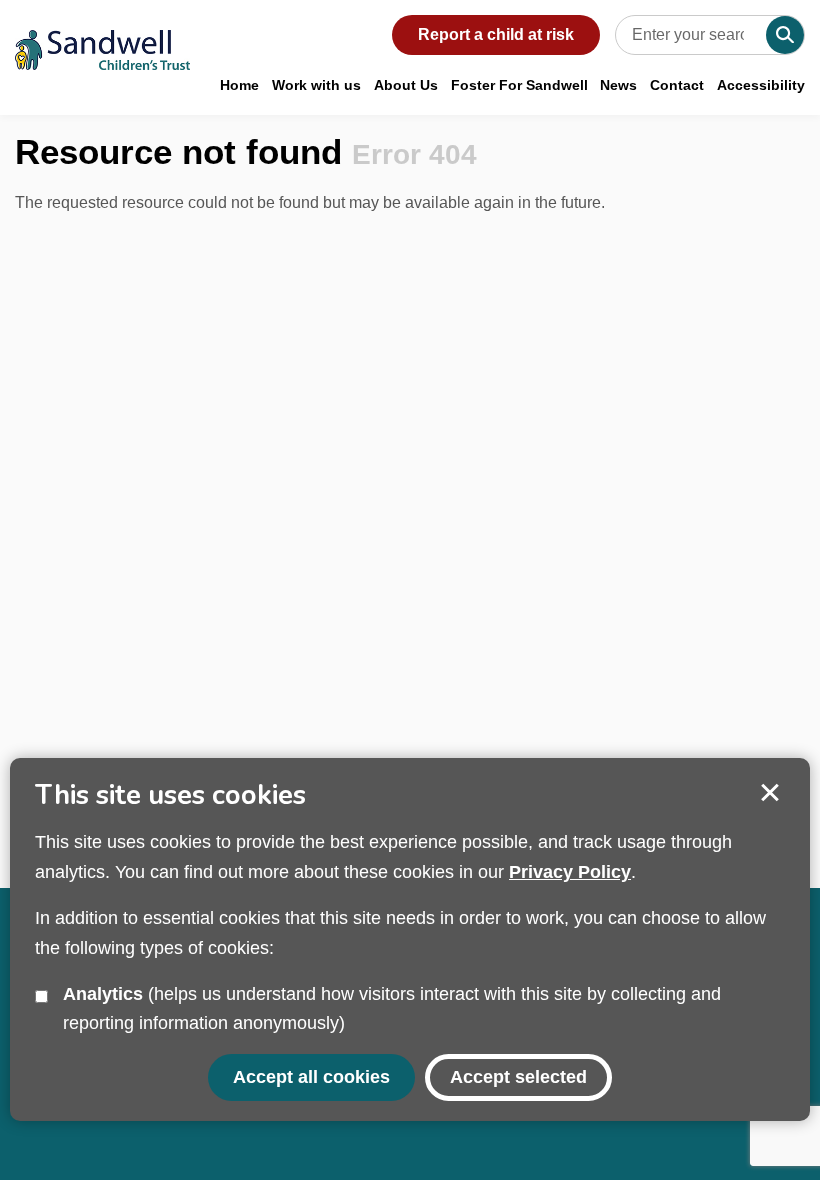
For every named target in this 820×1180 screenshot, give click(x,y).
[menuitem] (239, 85)
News (618, 85)
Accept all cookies (311, 1077)
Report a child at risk (496, 34)
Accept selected (770, 793)
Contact (677, 85)
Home (239, 85)
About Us (406, 85)
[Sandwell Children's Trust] (102, 35)
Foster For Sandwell (519, 85)
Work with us (316, 85)
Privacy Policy (570, 872)
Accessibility (761, 85)
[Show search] (785, 35)
